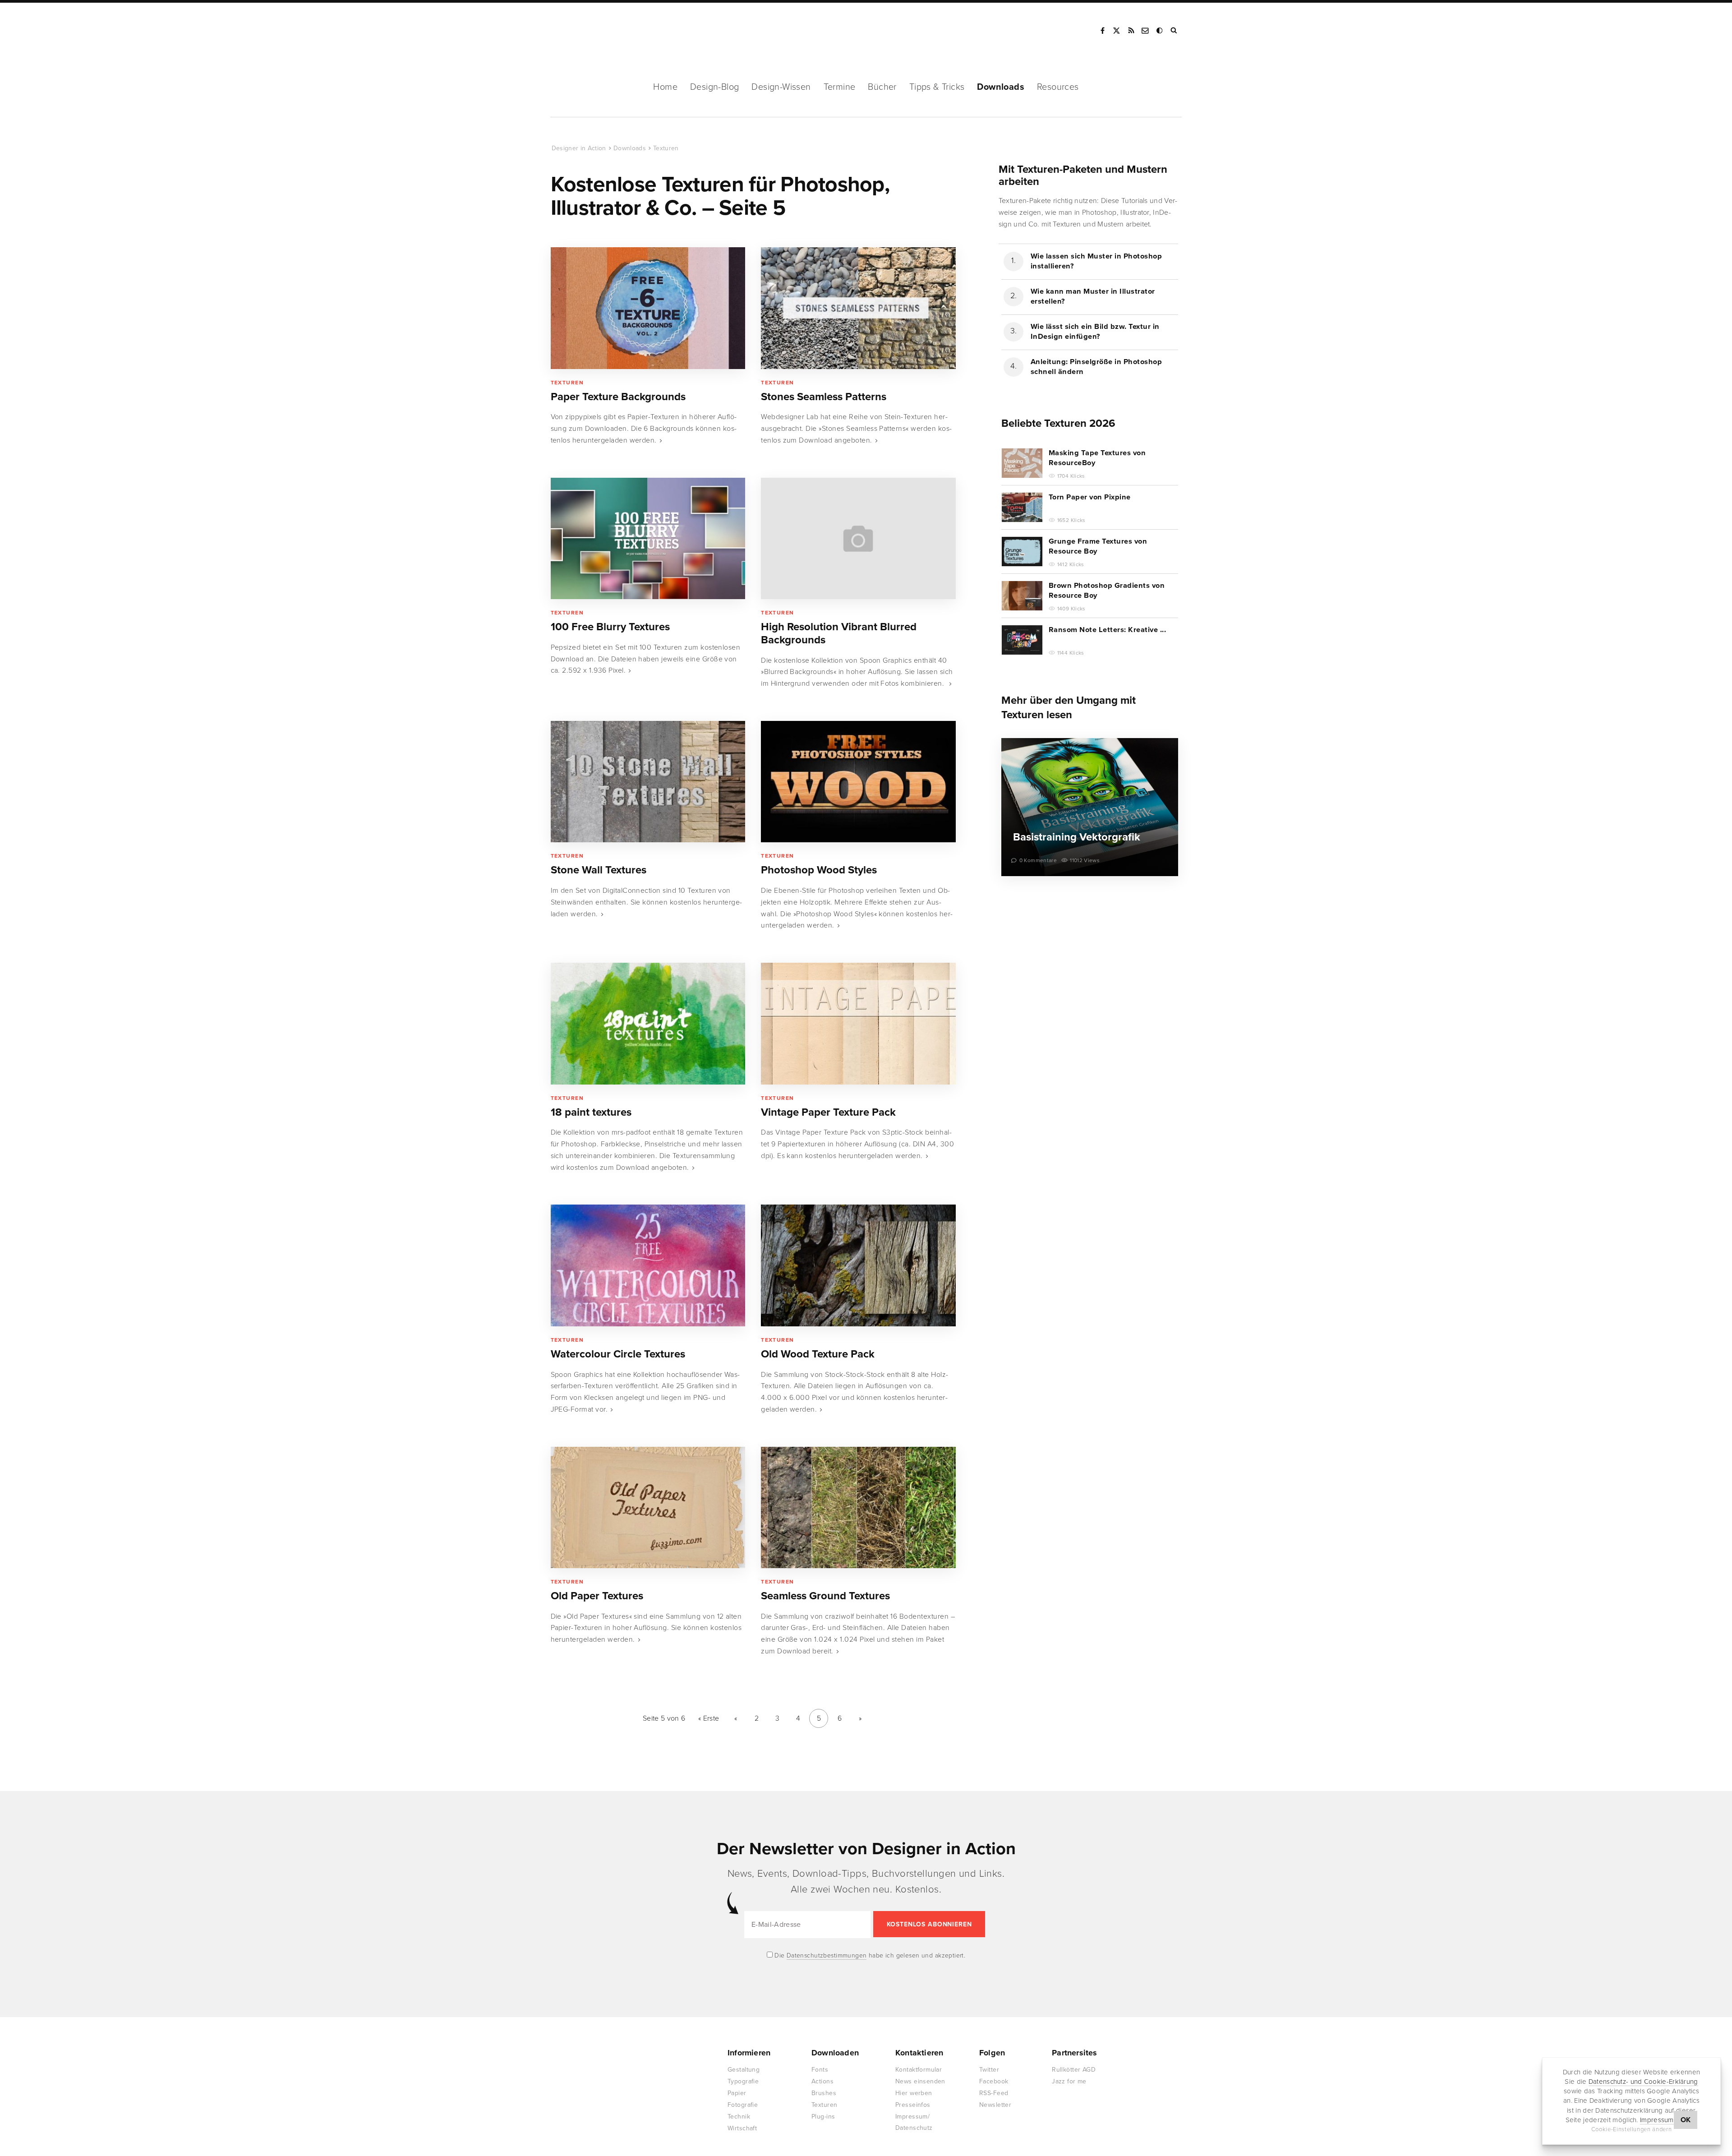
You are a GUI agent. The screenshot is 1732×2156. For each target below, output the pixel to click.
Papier (737, 2093)
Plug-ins (823, 2117)
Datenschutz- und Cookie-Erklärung (1643, 2082)
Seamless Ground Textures (825, 1596)
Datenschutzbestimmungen (827, 1955)
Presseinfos (913, 2105)
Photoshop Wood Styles (819, 870)
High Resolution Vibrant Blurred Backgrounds (839, 633)
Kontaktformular (919, 2070)
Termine (840, 87)
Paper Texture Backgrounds (618, 397)
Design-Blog (714, 87)
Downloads (1001, 87)
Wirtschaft (742, 2128)
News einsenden (920, 2081)
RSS (1131, 31)
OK (1686, 2120)
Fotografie (743, 2105)
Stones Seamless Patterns (824, 397)
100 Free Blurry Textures (610, 627)
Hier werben (914, 2093)
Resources (1058, 87)
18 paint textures (591, 1112)
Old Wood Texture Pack (818, 1354)
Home (665, 87)
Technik (739, 2117)
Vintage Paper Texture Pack (828, 1112)
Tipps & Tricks (937, 87)
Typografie (743, 2081)
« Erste (709, 1718)
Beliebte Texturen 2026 (1058, 423)
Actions (822, 2081)
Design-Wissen (781, 87)
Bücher (882, 87)
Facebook (1102, 31)
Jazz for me (1069, 2081)
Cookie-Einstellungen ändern (1632, 2129)
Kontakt (1146, 31)
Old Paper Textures (597, 1596)
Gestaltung (744, 2070)
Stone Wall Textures (599, 870)
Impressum (1657, 2120)
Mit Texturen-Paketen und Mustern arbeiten (1083, 175)
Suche (1175, 31)
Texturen (666, 148)
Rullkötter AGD (1074, 2070)
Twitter (989, 2070)
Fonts (820, 2070)
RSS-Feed (994, 2093)
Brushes (824, 2093)
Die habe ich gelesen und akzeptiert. (869, 1955)
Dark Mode (1160, 31)
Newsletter (995, 2105)
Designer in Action (598, 31)
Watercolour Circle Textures (618, 1354)
